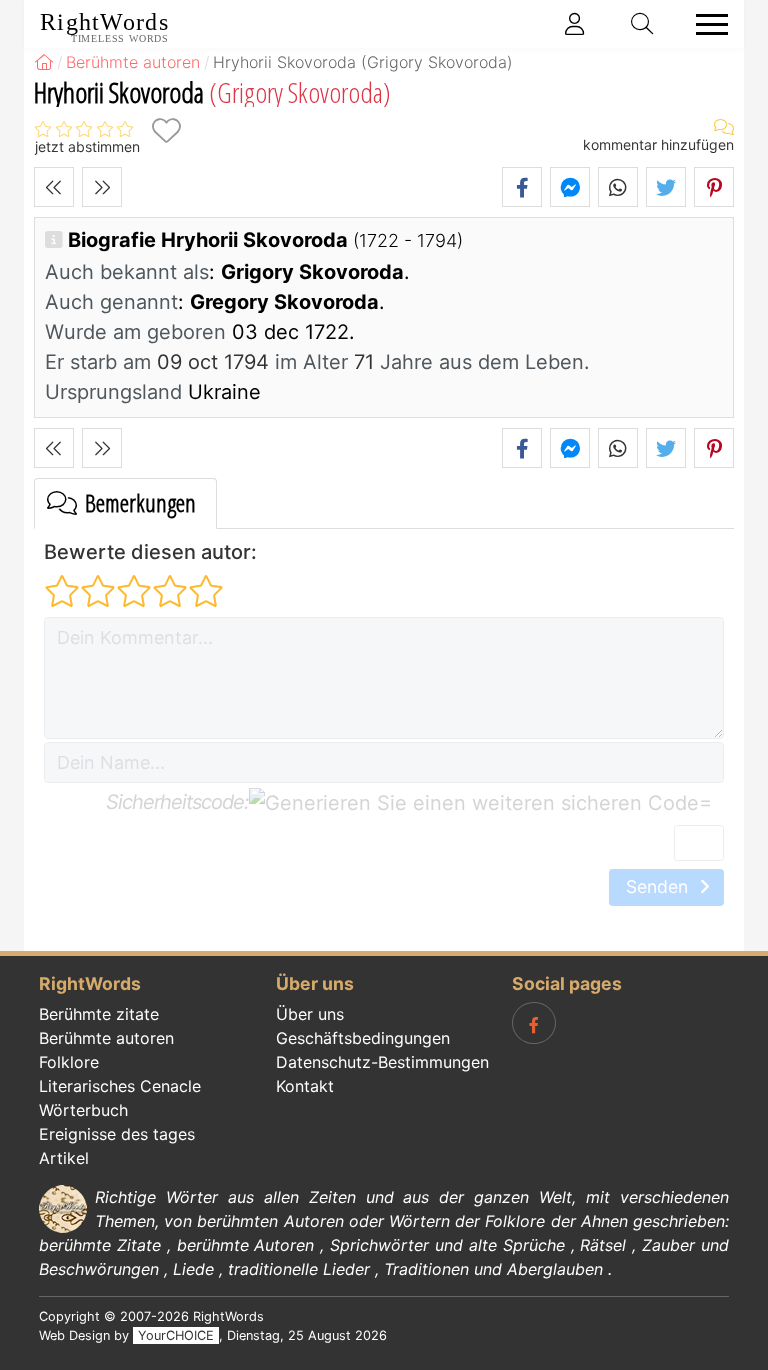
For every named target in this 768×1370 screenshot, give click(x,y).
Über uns (310, 1014)
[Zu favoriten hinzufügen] (166, 130)
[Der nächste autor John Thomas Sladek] (102, 187)
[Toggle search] (643, 24)
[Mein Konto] (575, 24)
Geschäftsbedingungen (363, 1038)
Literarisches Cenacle (120, 1086)
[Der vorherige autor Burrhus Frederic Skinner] (54, 187)
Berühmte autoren (106, 1038)
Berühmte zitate (99, 1014)
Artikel (64, 1158)
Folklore (69, 1062)
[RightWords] (44, 62)
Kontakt (305, 1086)
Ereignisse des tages (117, 1134)
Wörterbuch (83, 1110)
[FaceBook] (534, 1023)
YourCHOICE (176, 1335)
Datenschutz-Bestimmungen (382, 1062)
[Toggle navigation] (706, 24)
